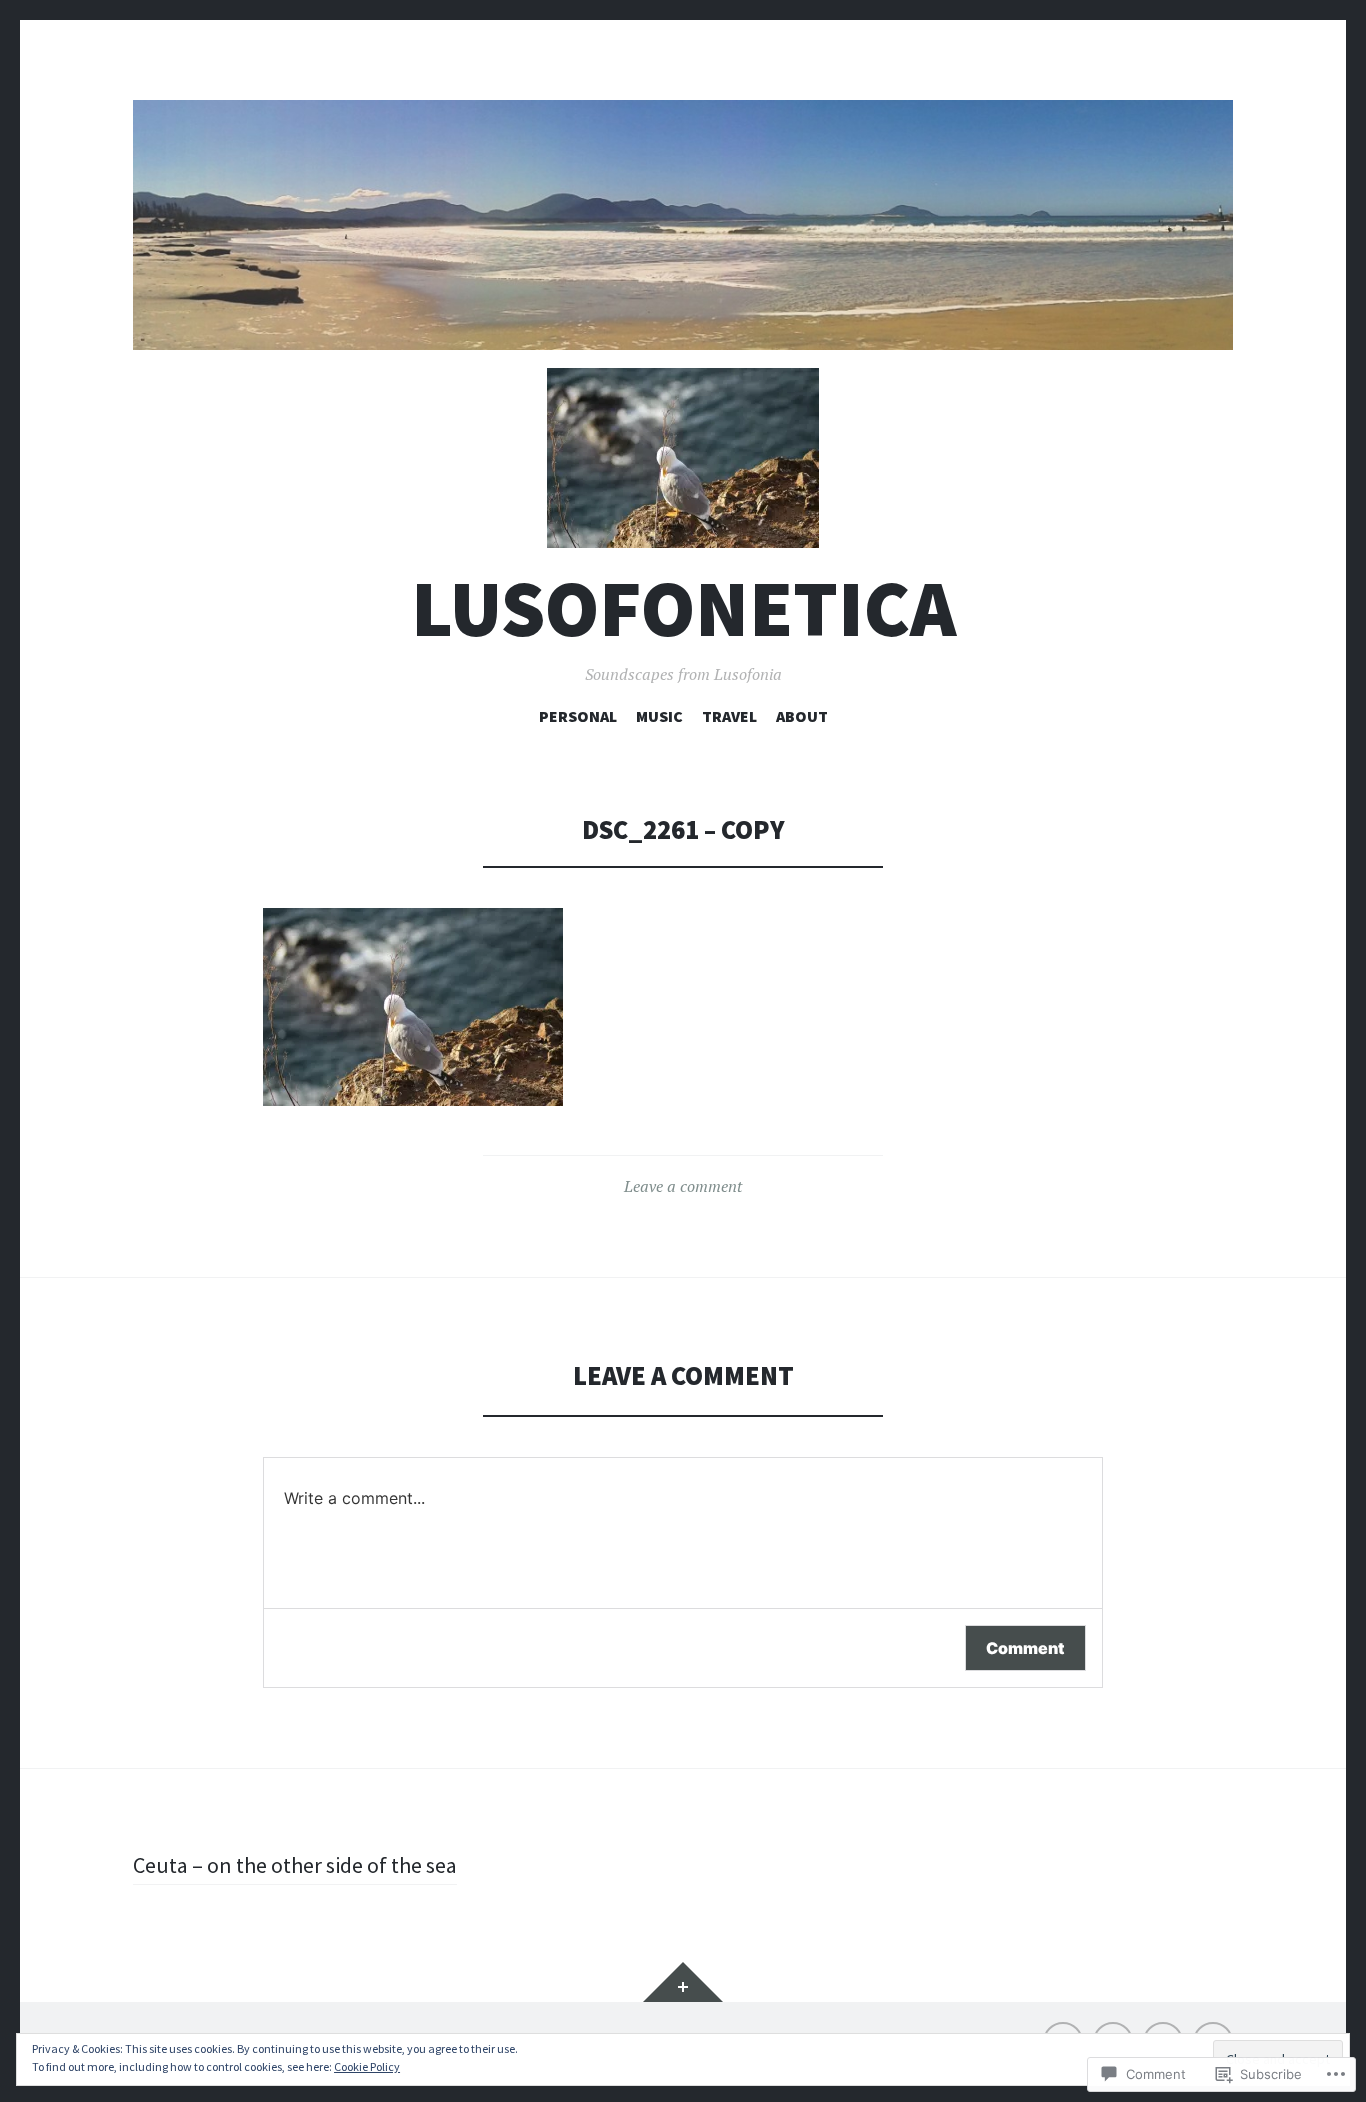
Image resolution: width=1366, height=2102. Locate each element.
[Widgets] (683, 1982)
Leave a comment (683, 1186)
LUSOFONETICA (683, 608)
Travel (729, 716)
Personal (578, 716)
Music (659, 716)
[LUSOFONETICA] (683, 225)
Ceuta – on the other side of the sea (295, 1865)
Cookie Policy (367, 2066)
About (802, 716)
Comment (1025, 1648)
